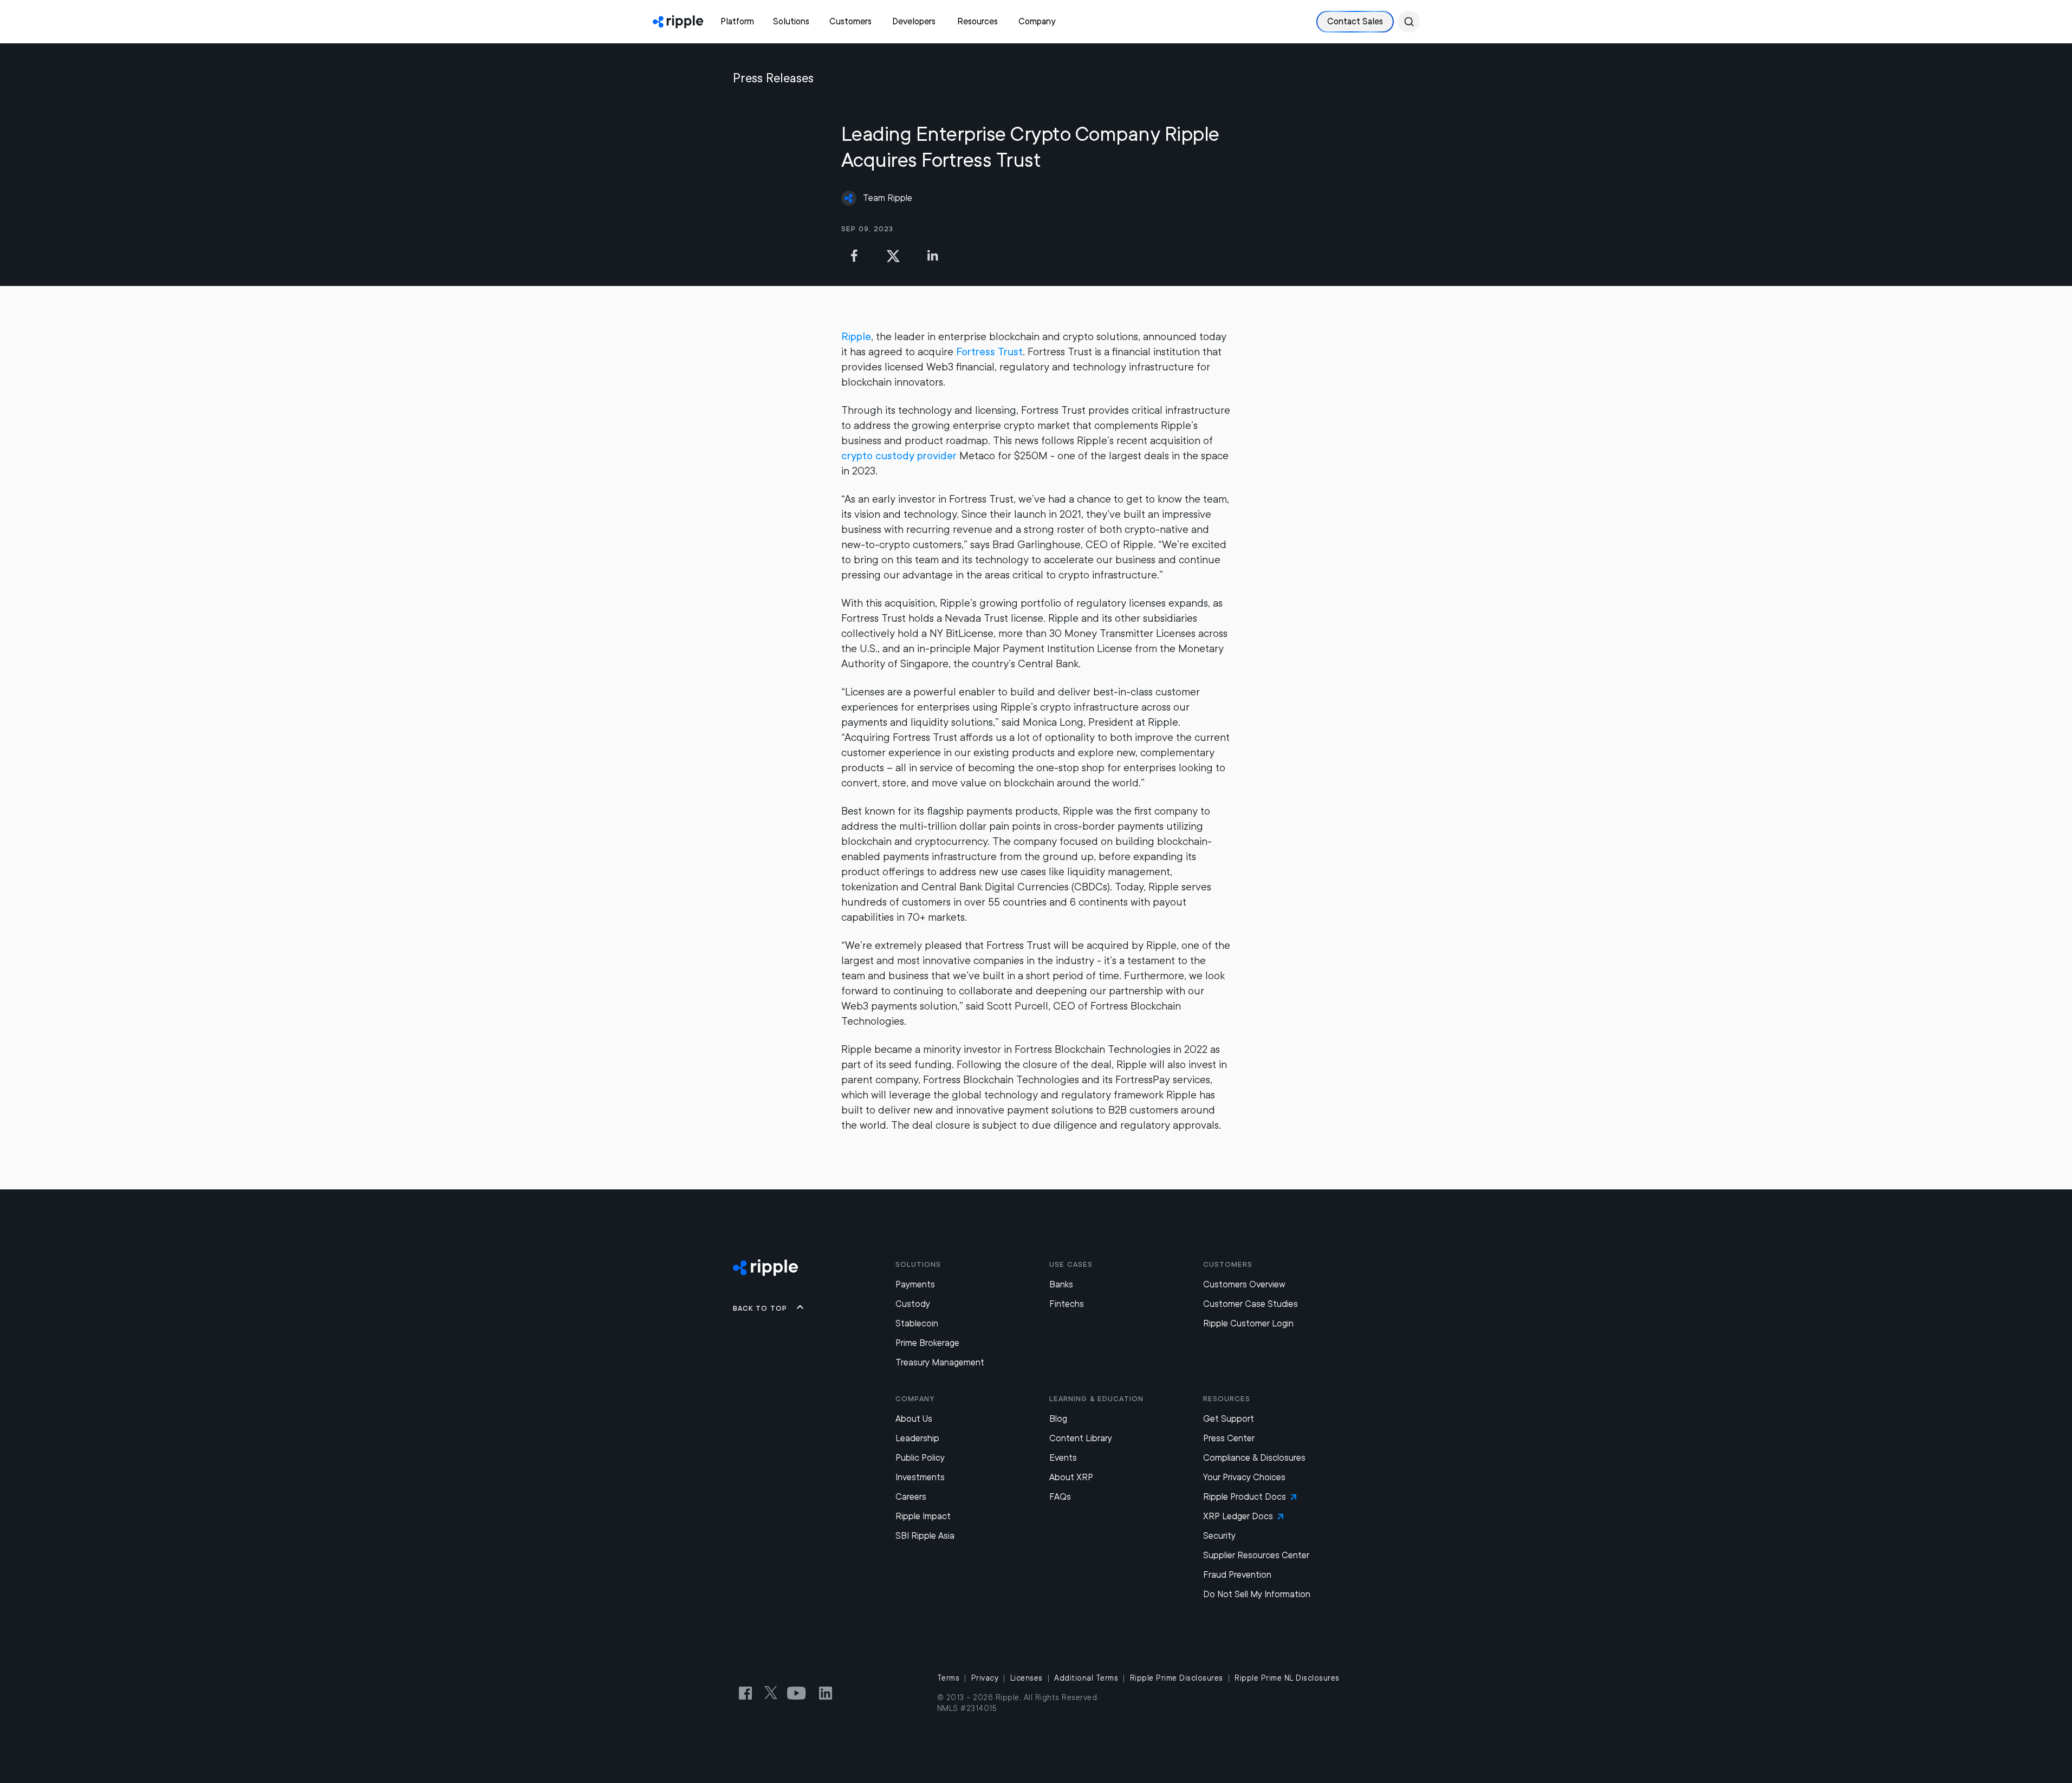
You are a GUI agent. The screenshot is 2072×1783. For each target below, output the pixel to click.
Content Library (1081, 1438)
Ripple (856, 337)
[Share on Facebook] (854, 256)
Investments (920, 1477)
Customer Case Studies (1251, 1304)
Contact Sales (1355, 21)
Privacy (985, 1678)
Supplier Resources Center (1256, 1555)
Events (1063, 1458)
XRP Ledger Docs (1238, 1516)
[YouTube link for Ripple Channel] (798, 1693)
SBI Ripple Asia (925, 1536)
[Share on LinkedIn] (932, 256)
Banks (1061, 1284)
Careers (911, 1497)
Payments (915, 1284)
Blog (1058, 1419)
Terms (949, 1678)
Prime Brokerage (927, 1343)
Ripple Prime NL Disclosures (1287, 1678)
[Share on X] (893, 256)
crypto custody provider (899, 456)
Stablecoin (917, 1323)
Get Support (1229, 1419)
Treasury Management (940, 1362)
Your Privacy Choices (1244, 1477)
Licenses (1027, 1678)
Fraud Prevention (1237, 1575)
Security (1219, 1536)
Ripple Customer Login (1248, 1323)
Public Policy (920, 1458)
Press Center (1229, 1438)
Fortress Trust (989, 352)
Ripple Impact (923, 1516)
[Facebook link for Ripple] (749, 1693)
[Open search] (1409, 22)
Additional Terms (1086, 1678)
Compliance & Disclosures (1254, 1458)
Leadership (917, 1438)
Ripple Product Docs (1245, 1497)
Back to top (760, 1308)
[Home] (678, 22)
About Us (914, 1419)
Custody (913, 1304)
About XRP (1071, 1477)
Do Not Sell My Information (1257, 1594)
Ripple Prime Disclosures (1177, 1678)
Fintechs (1067, 1304)
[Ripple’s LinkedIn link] (826, 1693)
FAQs (1060, 1497)
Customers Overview (1244, 1284)
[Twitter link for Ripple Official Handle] (774, 1693)
